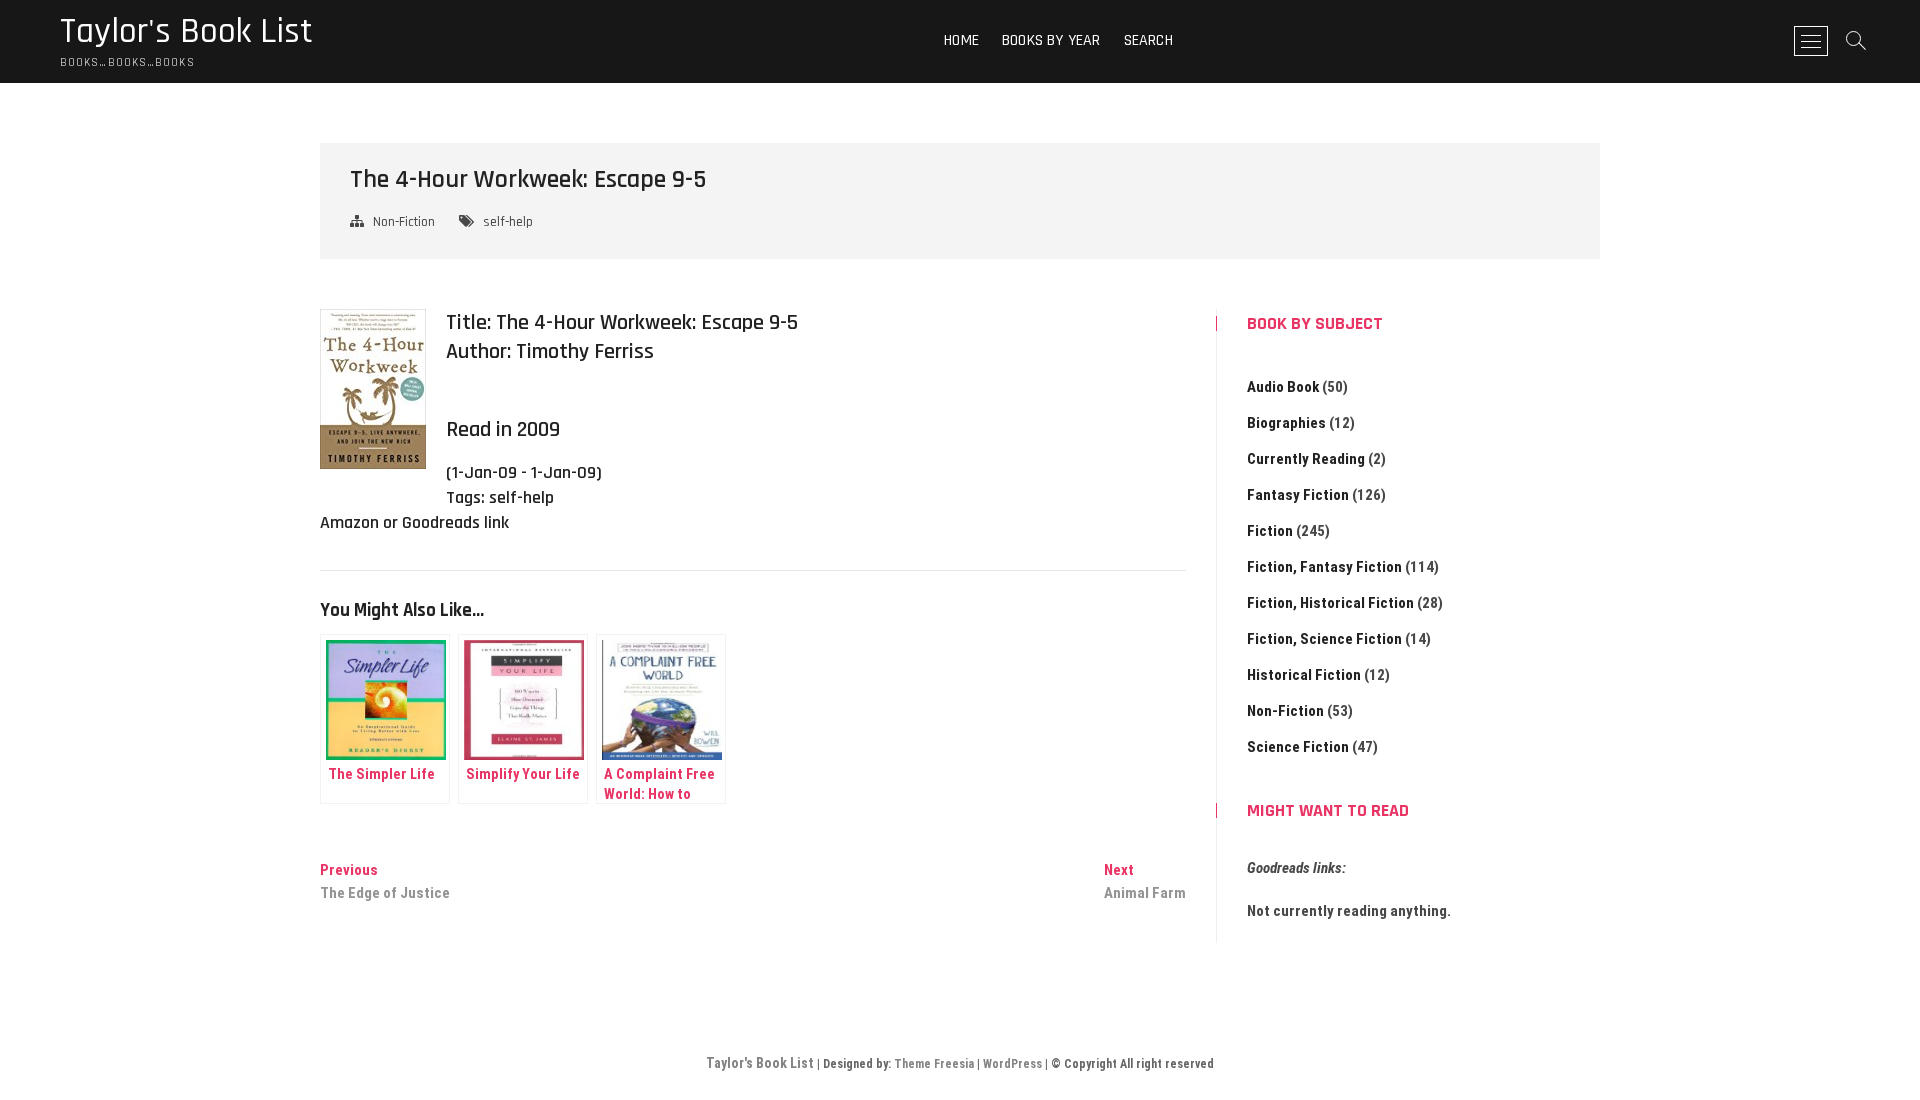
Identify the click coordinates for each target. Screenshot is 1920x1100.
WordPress (1012, 1064)
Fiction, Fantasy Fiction (1324, 567)
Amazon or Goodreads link (414, 522)
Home (961, 40)
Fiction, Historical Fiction (1330, 603)
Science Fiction (1298, 747)
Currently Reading (1306, 459)
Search (1148, 40)
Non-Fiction (404, 222)
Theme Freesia (934, 1064)
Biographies (1286, 423)
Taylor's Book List (186, 32)
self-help (508, 222)
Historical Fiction (1304, 675)
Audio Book (1283, 387)
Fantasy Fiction (1298, 495)
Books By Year (1051, 40)
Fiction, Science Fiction (1324, 639)
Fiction (1270, 531)
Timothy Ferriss (585, 352)
